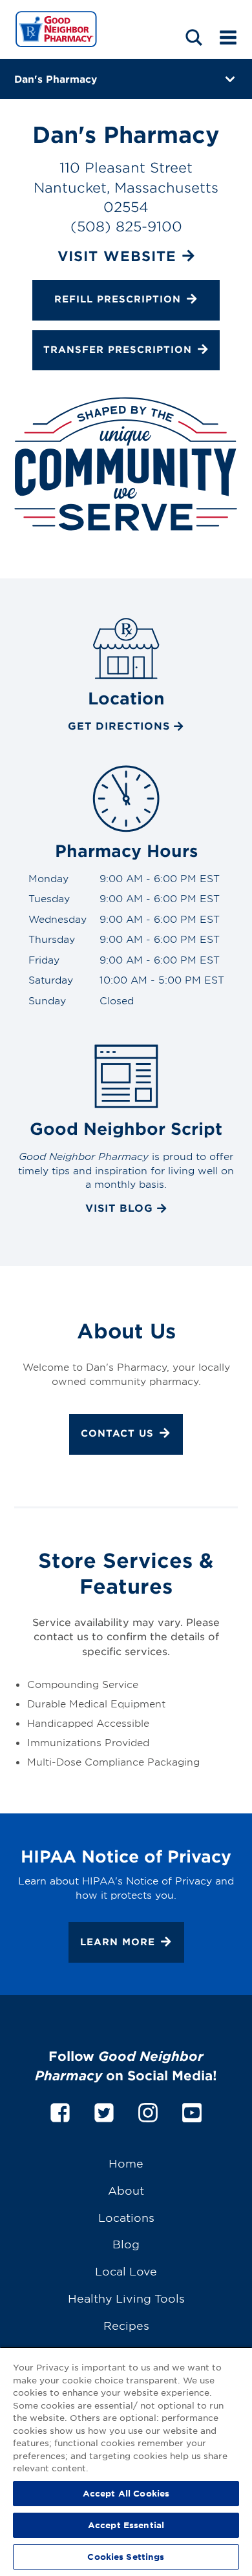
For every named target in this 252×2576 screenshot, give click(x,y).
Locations (126, 2217)
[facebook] (60, 2110)
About (126, 2190)
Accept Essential (126, 2525)
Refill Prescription (118, 299)
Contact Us (117, 1434)
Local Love (126, 2271)
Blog (126, 2243)
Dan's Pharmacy (56, 79)
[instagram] (148, 2110)
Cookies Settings (126, 2557)
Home (126, 2163)
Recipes (126, 2325)
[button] (194, 37)
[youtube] (192, 2110)
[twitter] (104, 2110)
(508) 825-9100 (126, 226)
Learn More (118, 1941)
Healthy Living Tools (126, 2298)
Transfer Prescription (118, 349)
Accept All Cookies (126, 2493)
